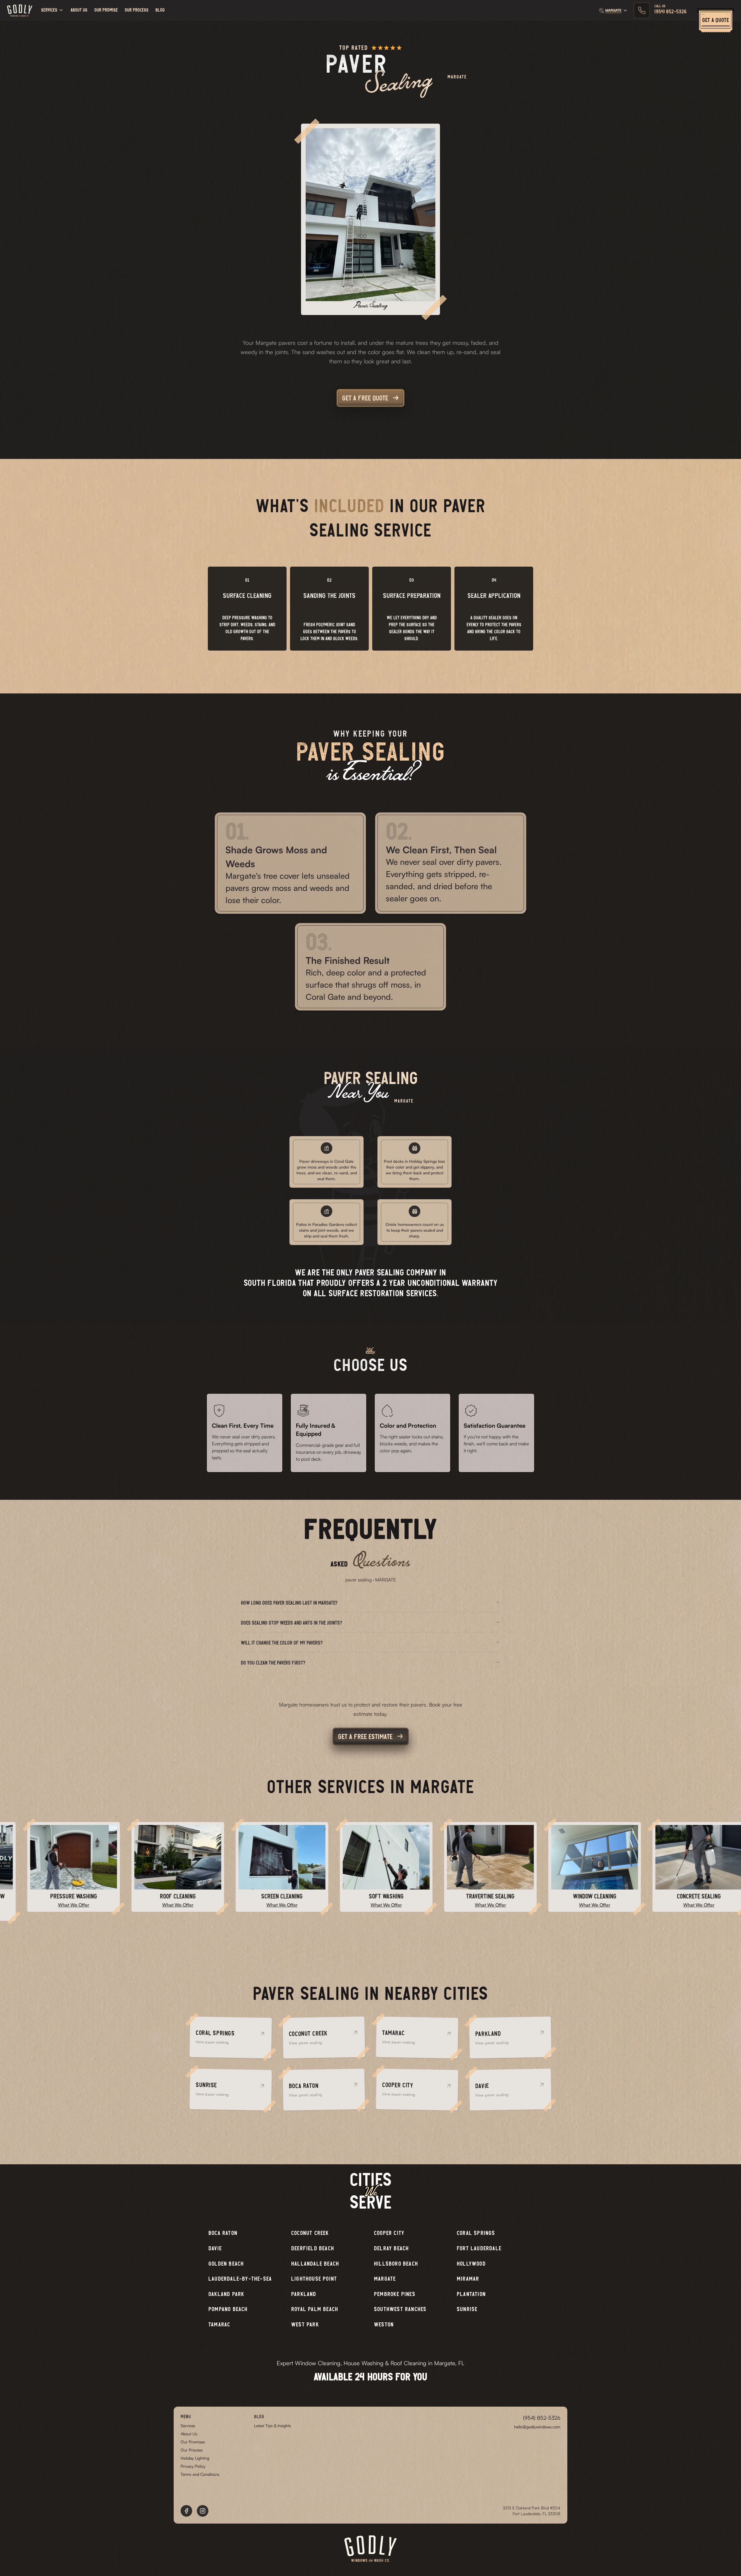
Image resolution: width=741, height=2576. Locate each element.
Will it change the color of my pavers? (282, 1643)
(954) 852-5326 (542, 2418)
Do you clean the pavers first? (273, 1663)
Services (188, 2426)
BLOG (160, 10)
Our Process (192, 2450)
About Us (189, 2434)
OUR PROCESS (137, 10)
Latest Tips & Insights (273, 2426)
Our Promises (193, 2442)
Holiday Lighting (195, 2458)
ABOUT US (79, 10)
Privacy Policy (193, 2466)
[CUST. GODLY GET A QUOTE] (716, 10)
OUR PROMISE (106, 10)
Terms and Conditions (200, 2474)
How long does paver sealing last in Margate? (289, 1603)
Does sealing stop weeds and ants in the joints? (291, 1623)
